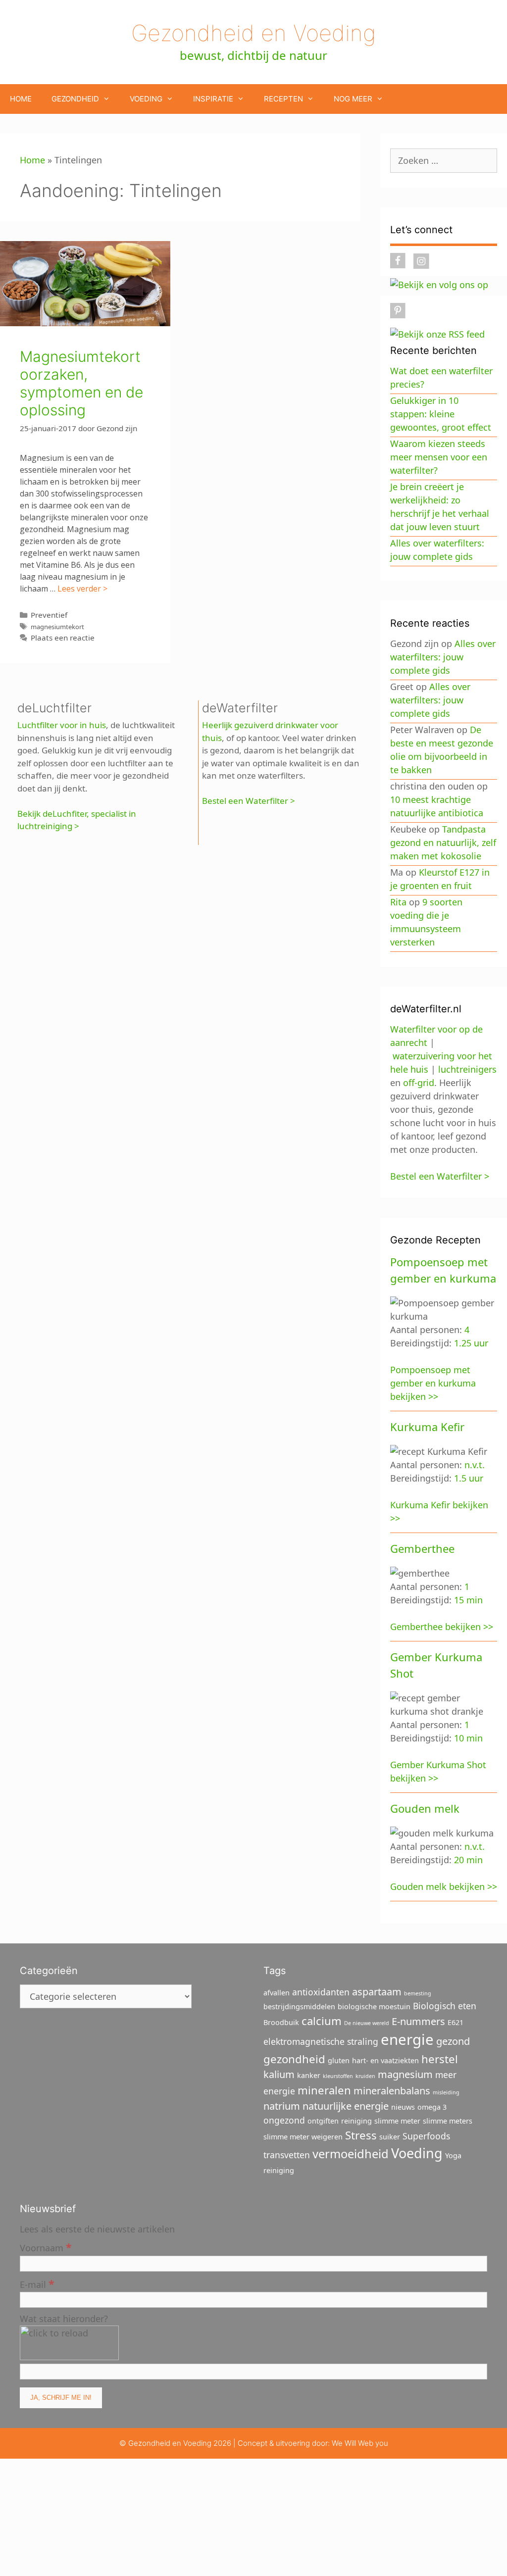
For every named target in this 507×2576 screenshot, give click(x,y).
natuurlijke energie (346, 2106)
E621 (456, 2022)
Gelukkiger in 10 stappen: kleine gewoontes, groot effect (441, 414)
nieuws (403, 2107)
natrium (282, 2106)
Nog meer (353, 99)
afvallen (277, 1993)
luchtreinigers (467, 1069)
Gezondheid (75, 99)
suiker (390, 2137)
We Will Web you (360, 2443)
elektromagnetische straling (321, 2041)
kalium (279, 2074)
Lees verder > (82, 589)
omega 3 (432, 2107)
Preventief (49, 615)
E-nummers (418, 2021)
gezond (453, 2041)
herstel (440, 2059)
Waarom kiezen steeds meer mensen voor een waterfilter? (439, 457)
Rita (398, 902)
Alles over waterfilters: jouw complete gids (443, 657)
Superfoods (426, 2136)
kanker (309, 2075)
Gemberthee (422, 1548)
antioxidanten (321, 1992)
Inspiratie (213, 99)
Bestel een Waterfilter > (249, 801)
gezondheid (294, 2059)
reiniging (356, 2121)
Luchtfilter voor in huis (62, 725)
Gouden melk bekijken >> (444, 1886)
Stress (361, 2135)
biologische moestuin (374, 2006)
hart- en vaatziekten (385, 2060)
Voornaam (46, 2247)
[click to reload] (69, 2343)
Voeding (146, 99)
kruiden (365, 2076)
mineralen (324, 2090)
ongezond (284, 2120)
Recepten (283, 99)
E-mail (37, 2284)
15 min (468, 1600)
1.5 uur (469, 1478)
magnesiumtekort (57, 627)
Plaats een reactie (63, 638)
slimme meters (448, 2121)
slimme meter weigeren (303, 2137)
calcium (322, 2021)
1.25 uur (471, 1343)
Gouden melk (425, 1808)
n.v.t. (475, 1465)
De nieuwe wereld (367, 2023)
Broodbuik (281, 2022)
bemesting (418, 1993)
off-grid (419, 1083)
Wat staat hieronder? (64, 2319)
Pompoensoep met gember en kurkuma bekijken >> (433, 1383)
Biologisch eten (445, 2006)
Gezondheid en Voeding (253, 33)
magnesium (405, 2074)
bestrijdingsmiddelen (299, 2006)
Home (21, 99)
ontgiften (323, 2121)
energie (407, 2039)
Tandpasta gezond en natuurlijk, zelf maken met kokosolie (443, 842)
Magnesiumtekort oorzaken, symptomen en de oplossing (81, 383)
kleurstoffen (338, 2076)
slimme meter (397, 2121)
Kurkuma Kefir (427, 1427)
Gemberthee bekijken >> (442, 1627)
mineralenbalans (392, 2091)
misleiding (446, 2092)
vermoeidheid (351, 2154)
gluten (339, 2060)
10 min (468, 1738)
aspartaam (377, 1992)
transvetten (287, 2155)
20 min (468, 1860)
